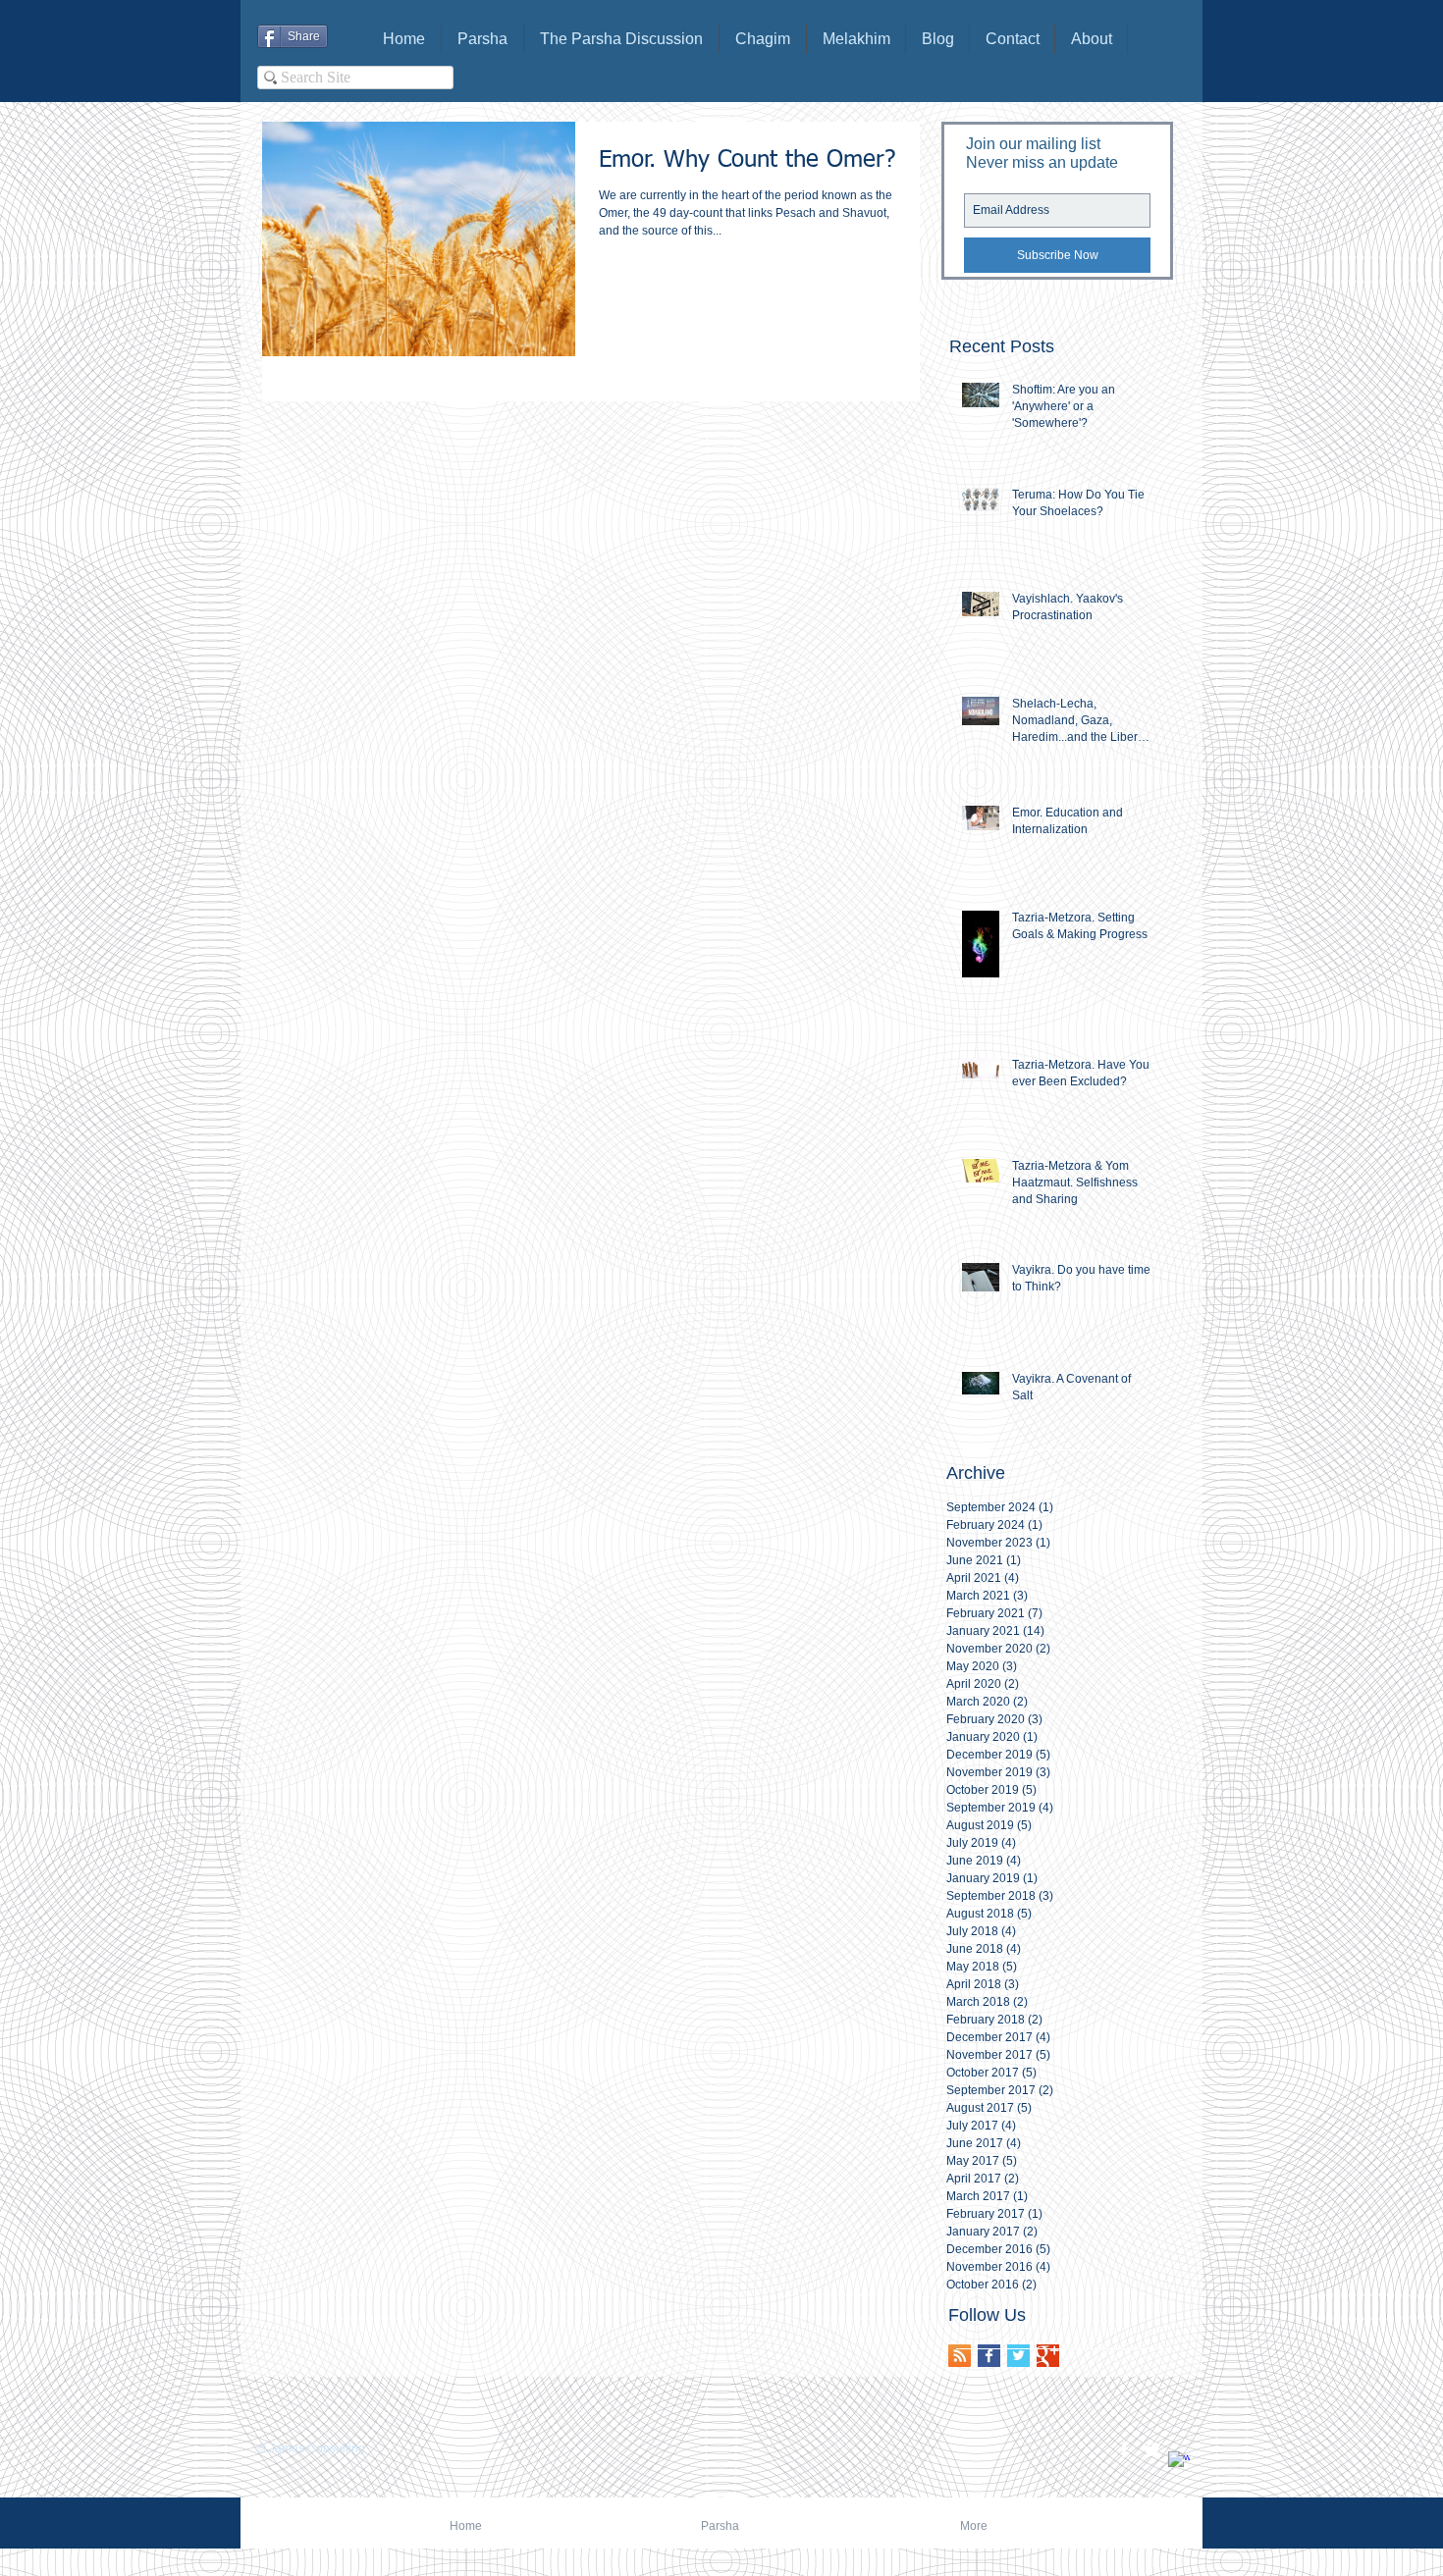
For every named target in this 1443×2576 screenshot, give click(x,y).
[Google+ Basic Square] (1048, 2356)
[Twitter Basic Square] (1018, 2356)
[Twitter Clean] (1151, 2449)
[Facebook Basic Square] (989, 2356)
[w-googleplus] (1179, 2462)
